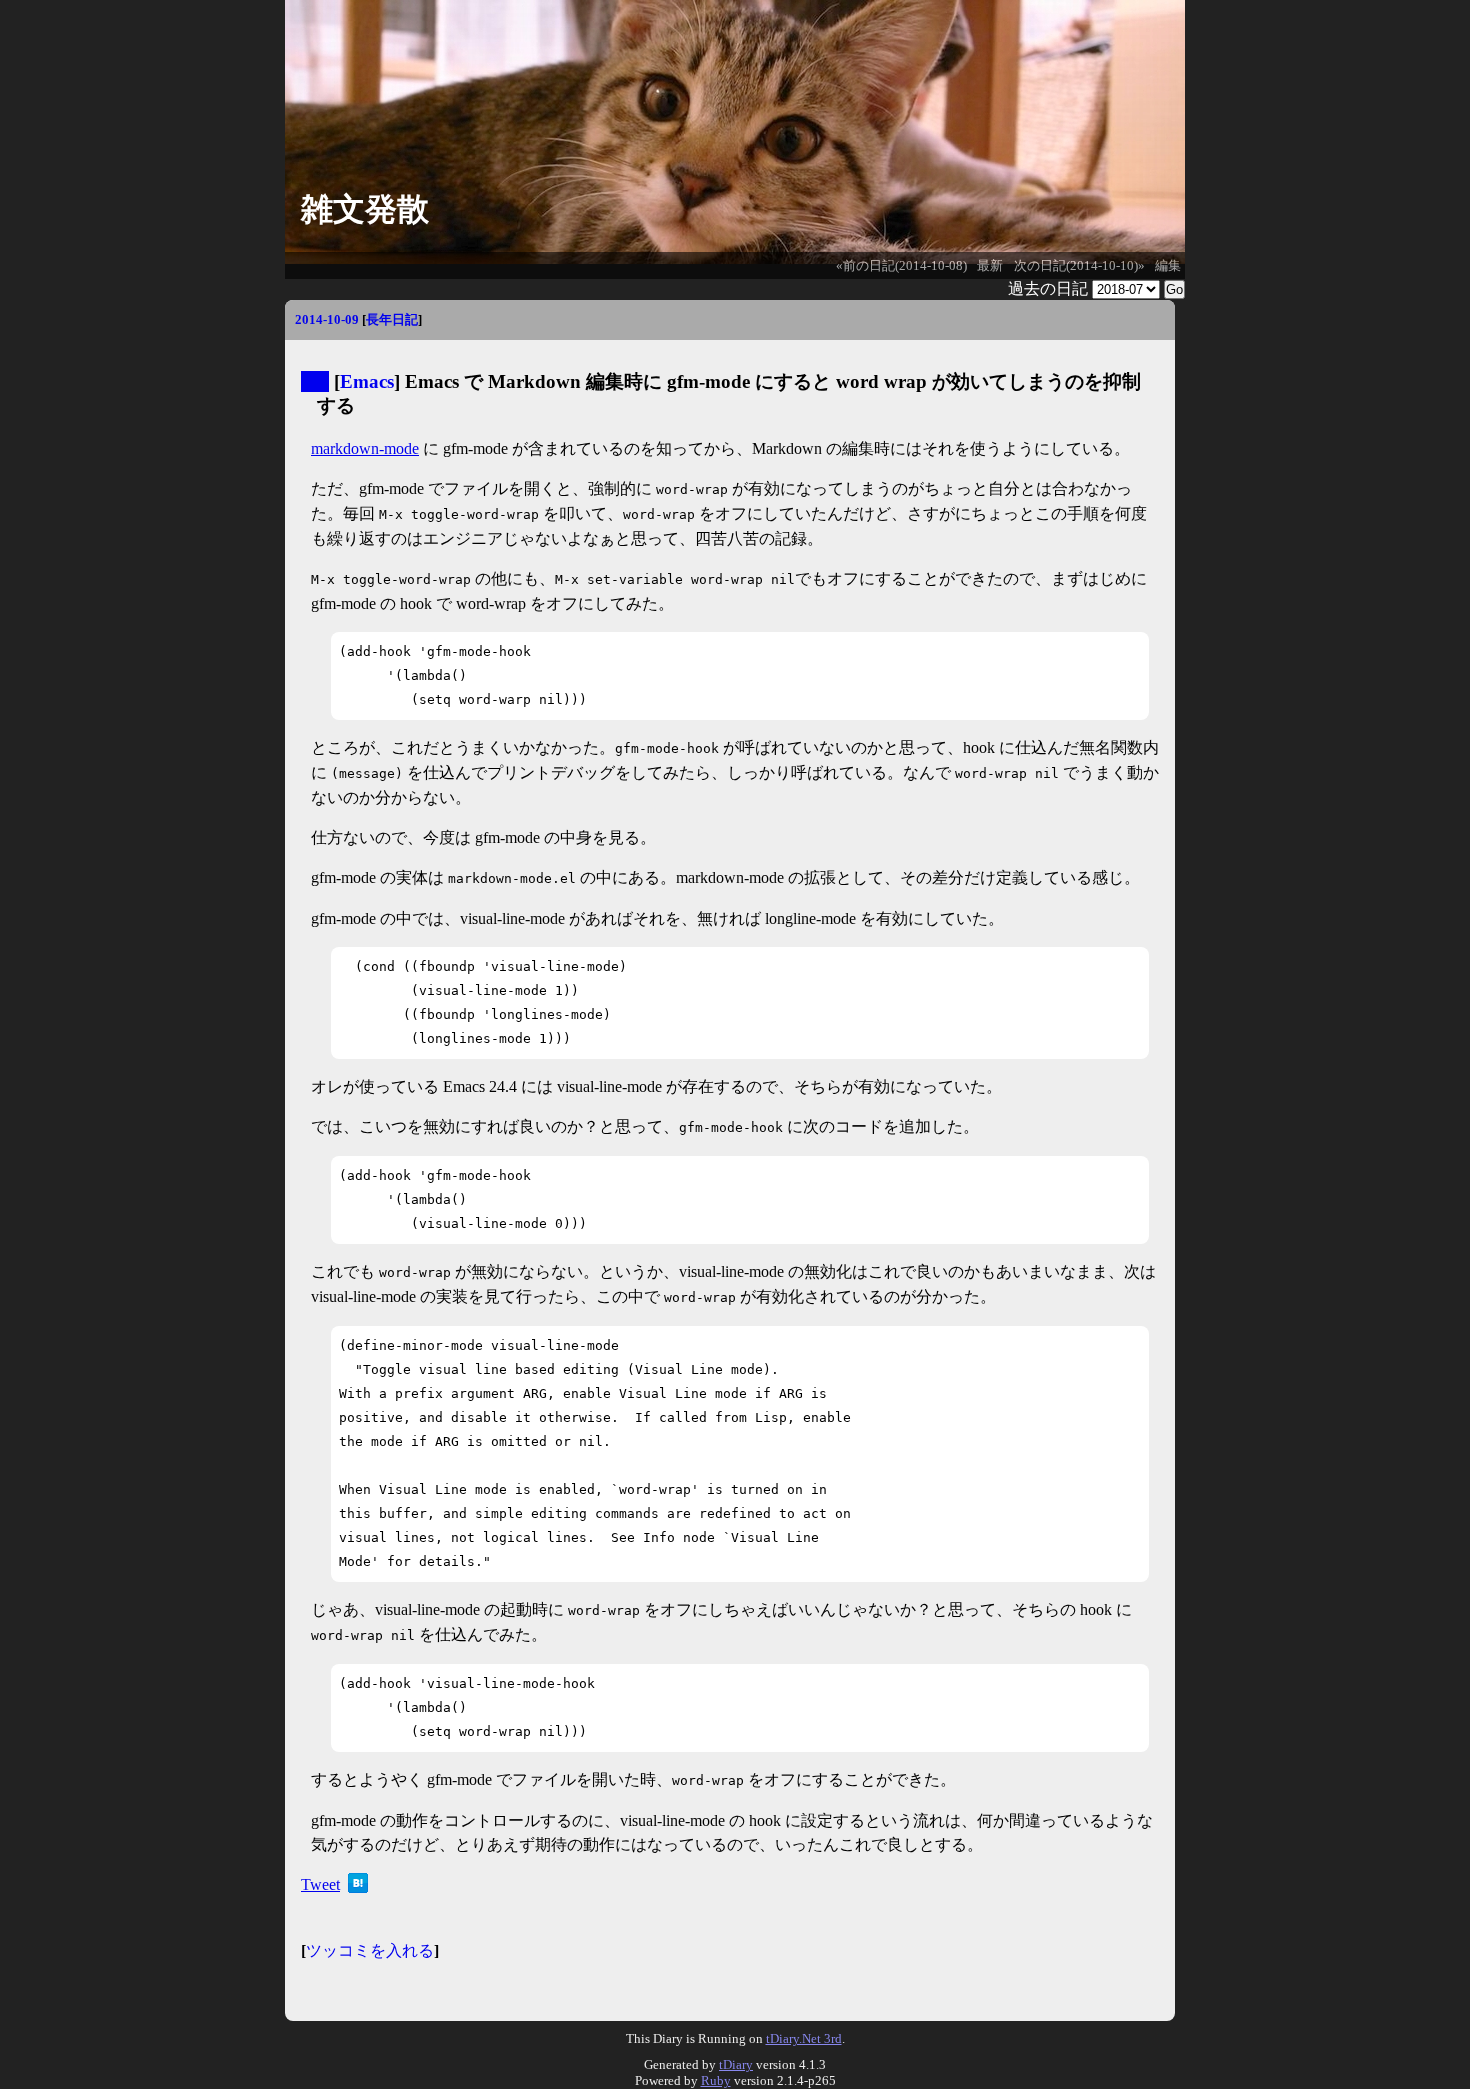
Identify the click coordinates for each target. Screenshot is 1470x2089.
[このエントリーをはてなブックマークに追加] (358, 1887)
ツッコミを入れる (370, 1950)
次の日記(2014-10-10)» (1079, 266)
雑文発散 (365, 209)
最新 (990, 266)
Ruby (716, 2080)
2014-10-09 (327, 319)
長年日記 (392, 319)
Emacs (367, 381)
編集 (1168, 266)
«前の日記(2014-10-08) (901, 266)
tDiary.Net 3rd (804, 2038)
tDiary (736, 2064)
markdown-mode (365, 448)
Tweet (320, 1884)
